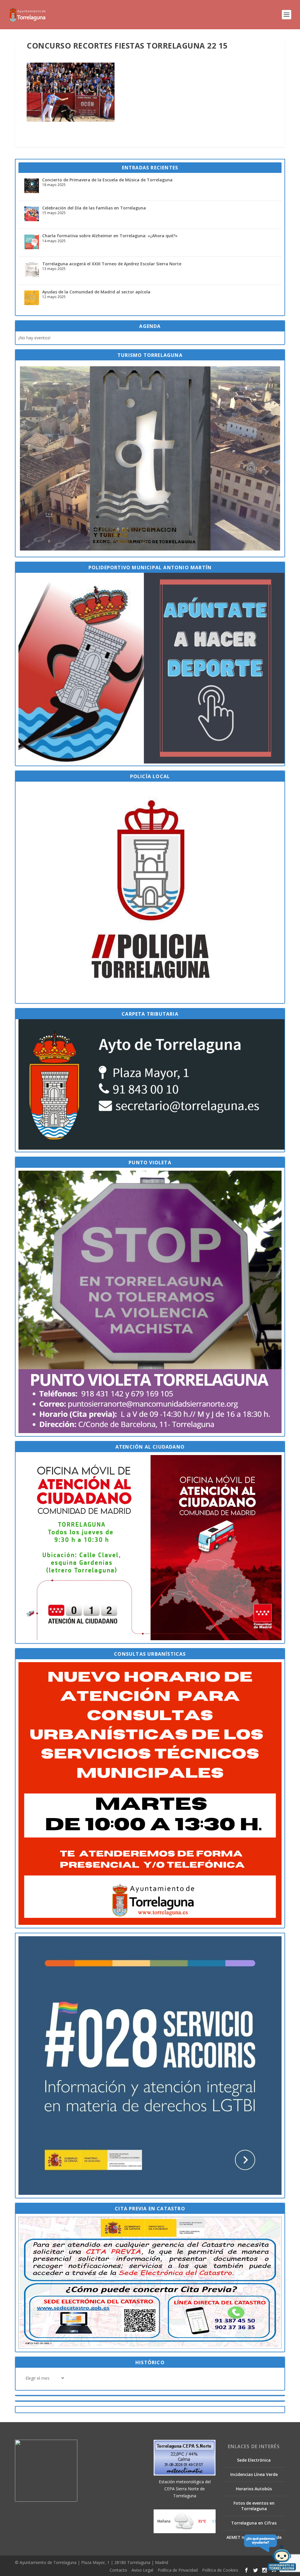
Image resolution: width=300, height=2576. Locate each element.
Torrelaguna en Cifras (254, 2523)
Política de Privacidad (178, 2570)
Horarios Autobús (254, 2489)
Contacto (118, 2570)
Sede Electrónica (254, 2460)
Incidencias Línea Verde (254, 2474)
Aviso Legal (142, 2570)
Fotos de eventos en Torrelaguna (254, 2506)
